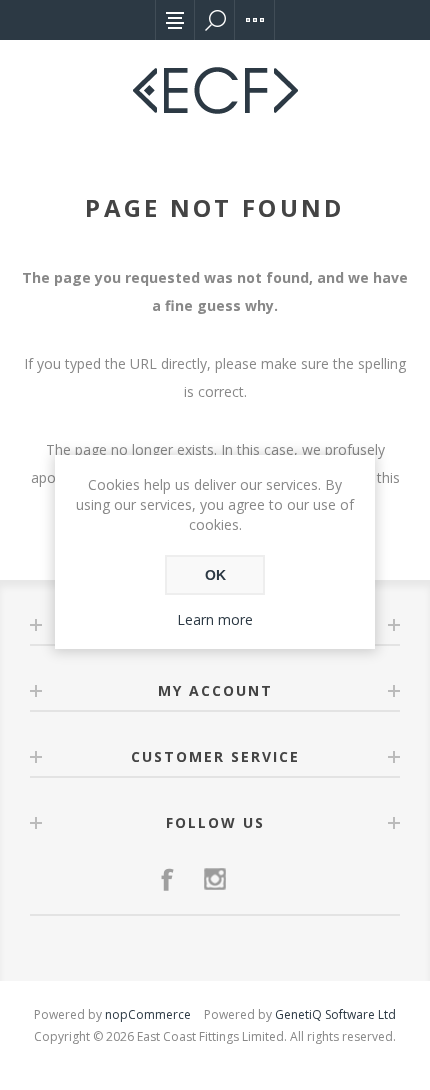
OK (215, 575)
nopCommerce (148, 1014)
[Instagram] (215, 879)
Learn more (215, 619)
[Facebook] (167, 879)
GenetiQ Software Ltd (335, 1014)
